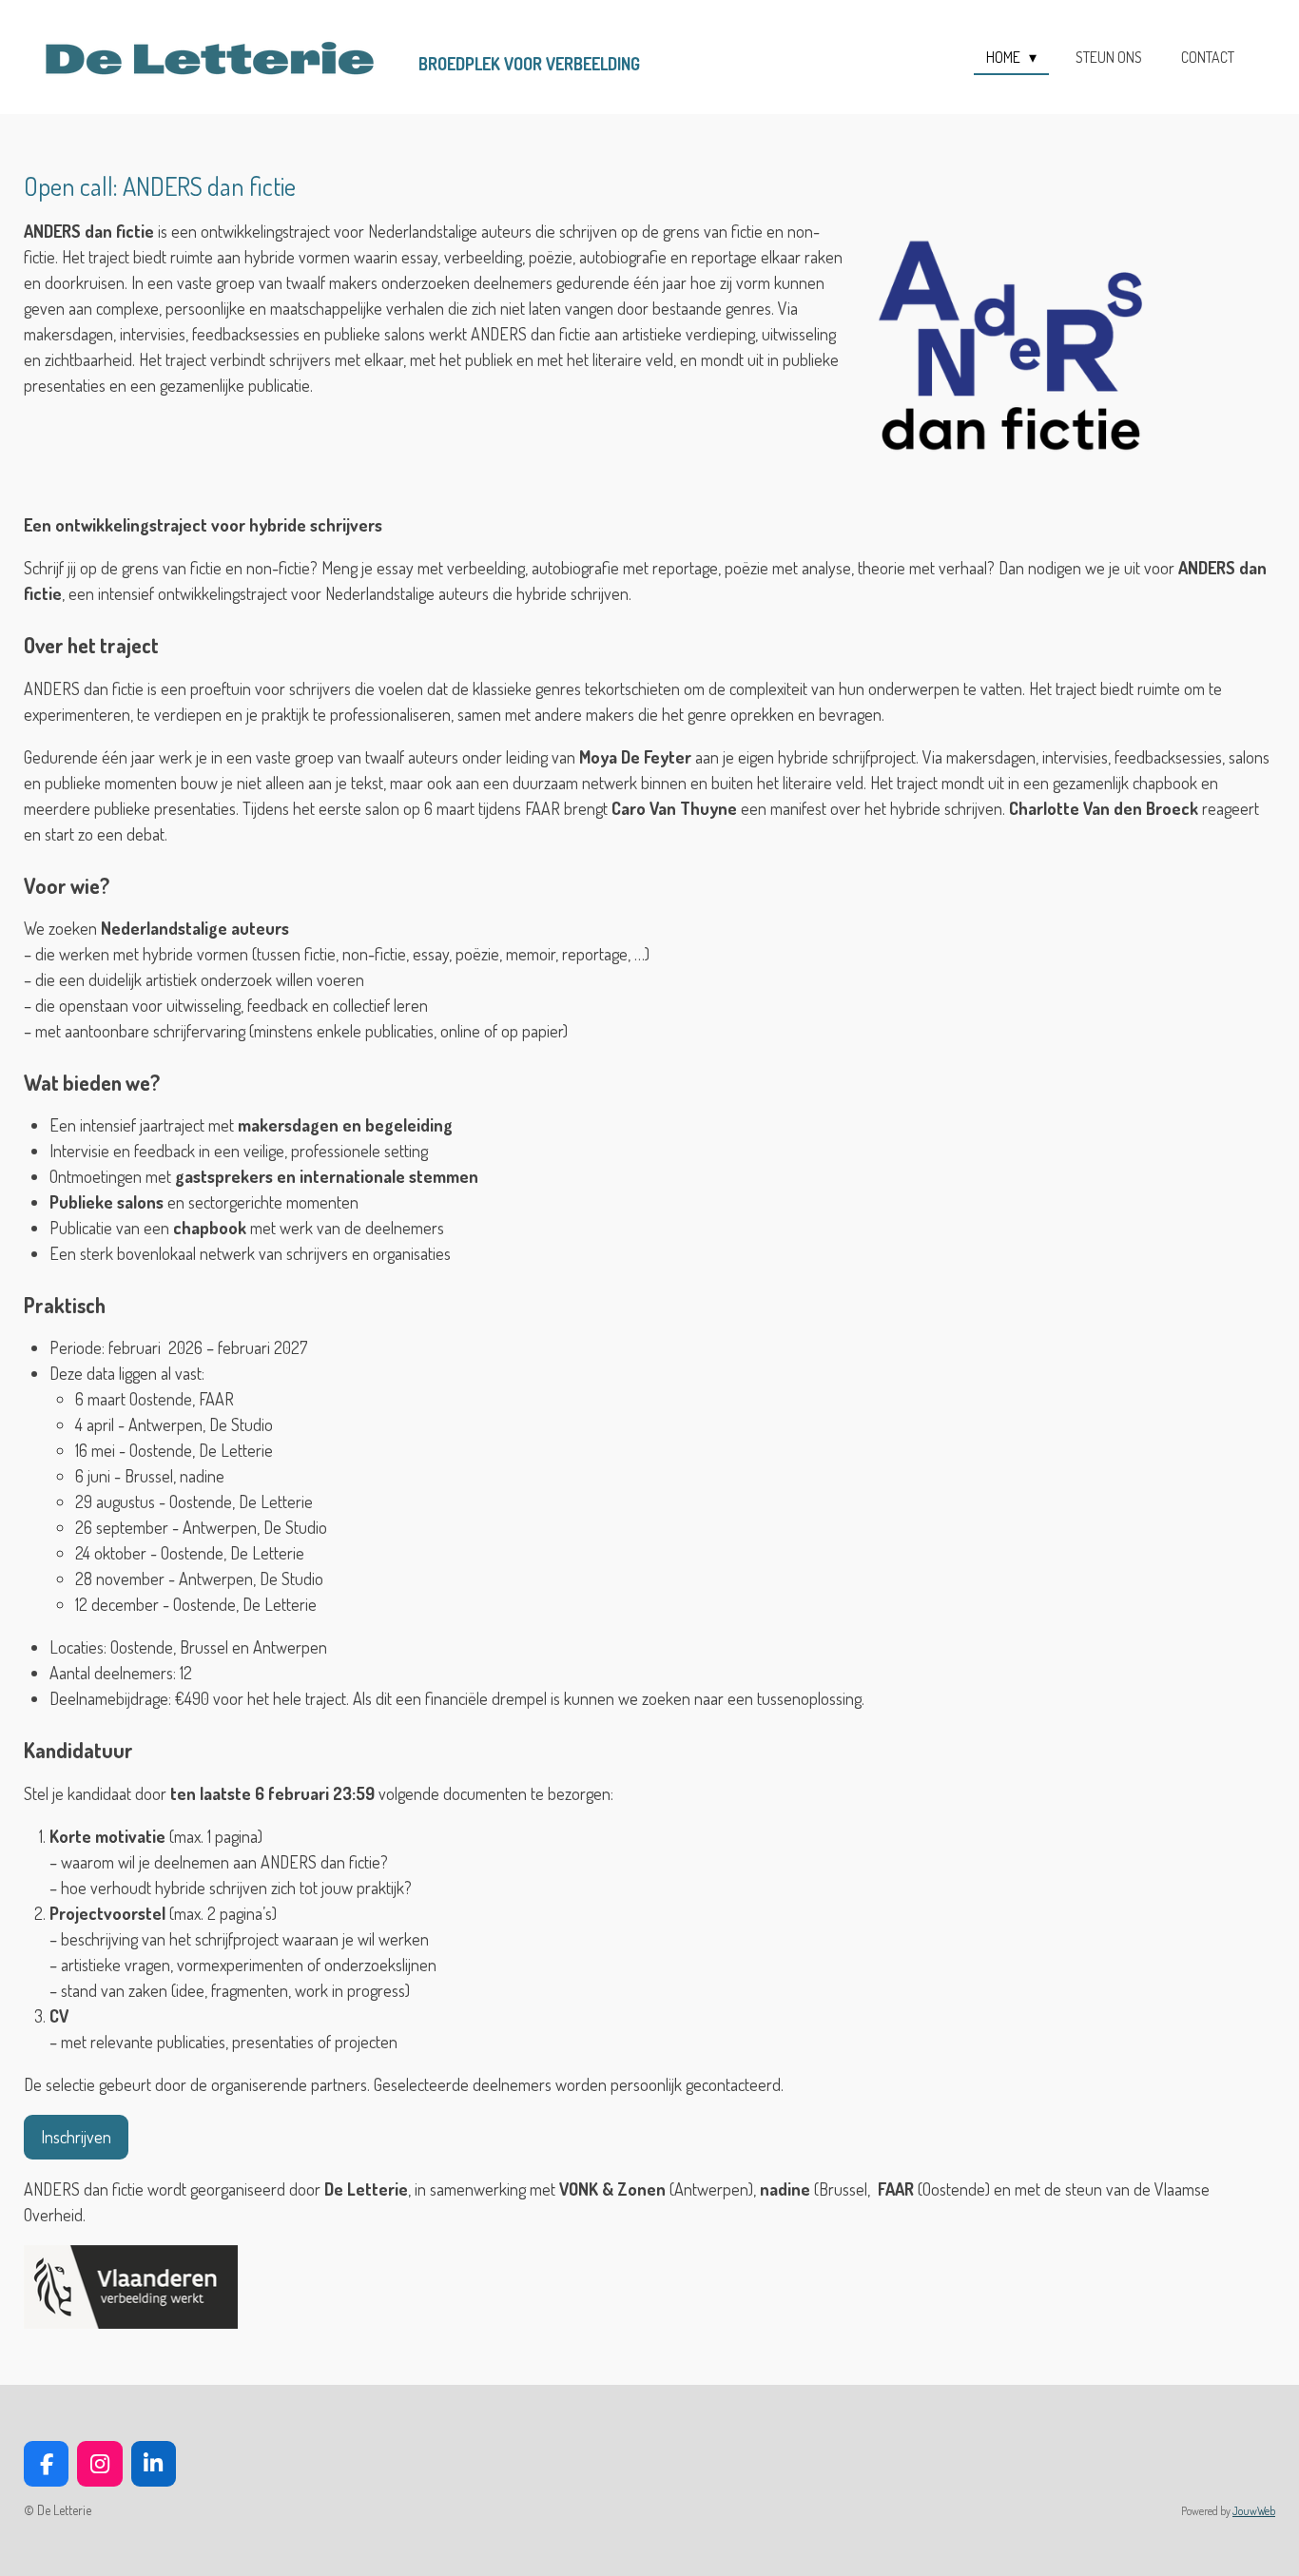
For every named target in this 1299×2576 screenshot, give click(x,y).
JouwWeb (1254, 2511)
